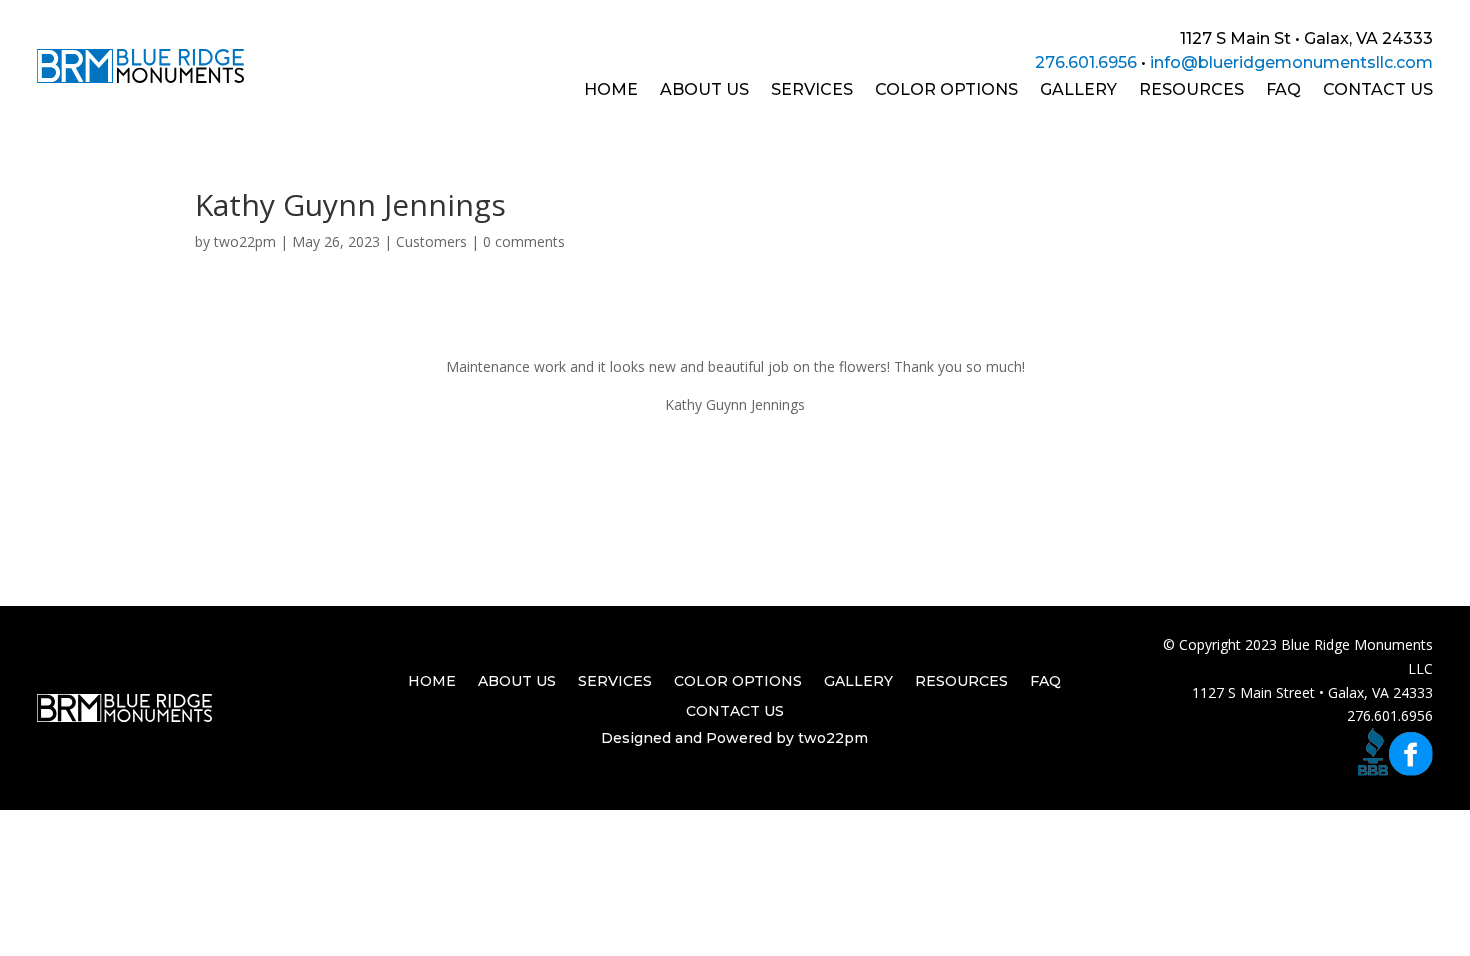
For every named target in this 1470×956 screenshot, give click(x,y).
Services (812, 91)
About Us (704, 91)
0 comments (524, 241)
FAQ (1283, 91)
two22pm (245, 241)
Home (611, 91)
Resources (1191, 91)
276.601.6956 (1086, 62)
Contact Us (1378, 91)
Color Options (946, 91)
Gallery (1078, 91)
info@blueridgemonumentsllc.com (1291, 62)
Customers (431, 241)
